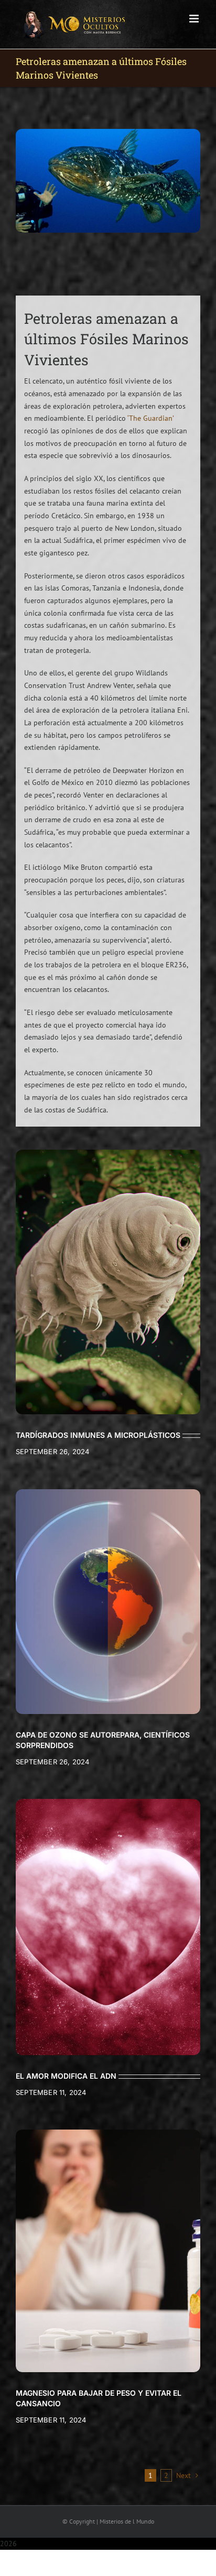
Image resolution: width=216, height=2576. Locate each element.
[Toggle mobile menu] (195, 19)
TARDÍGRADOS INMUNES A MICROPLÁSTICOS (98, 1435)
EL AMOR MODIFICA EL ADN (66, 2076)
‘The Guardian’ (150, 418)
